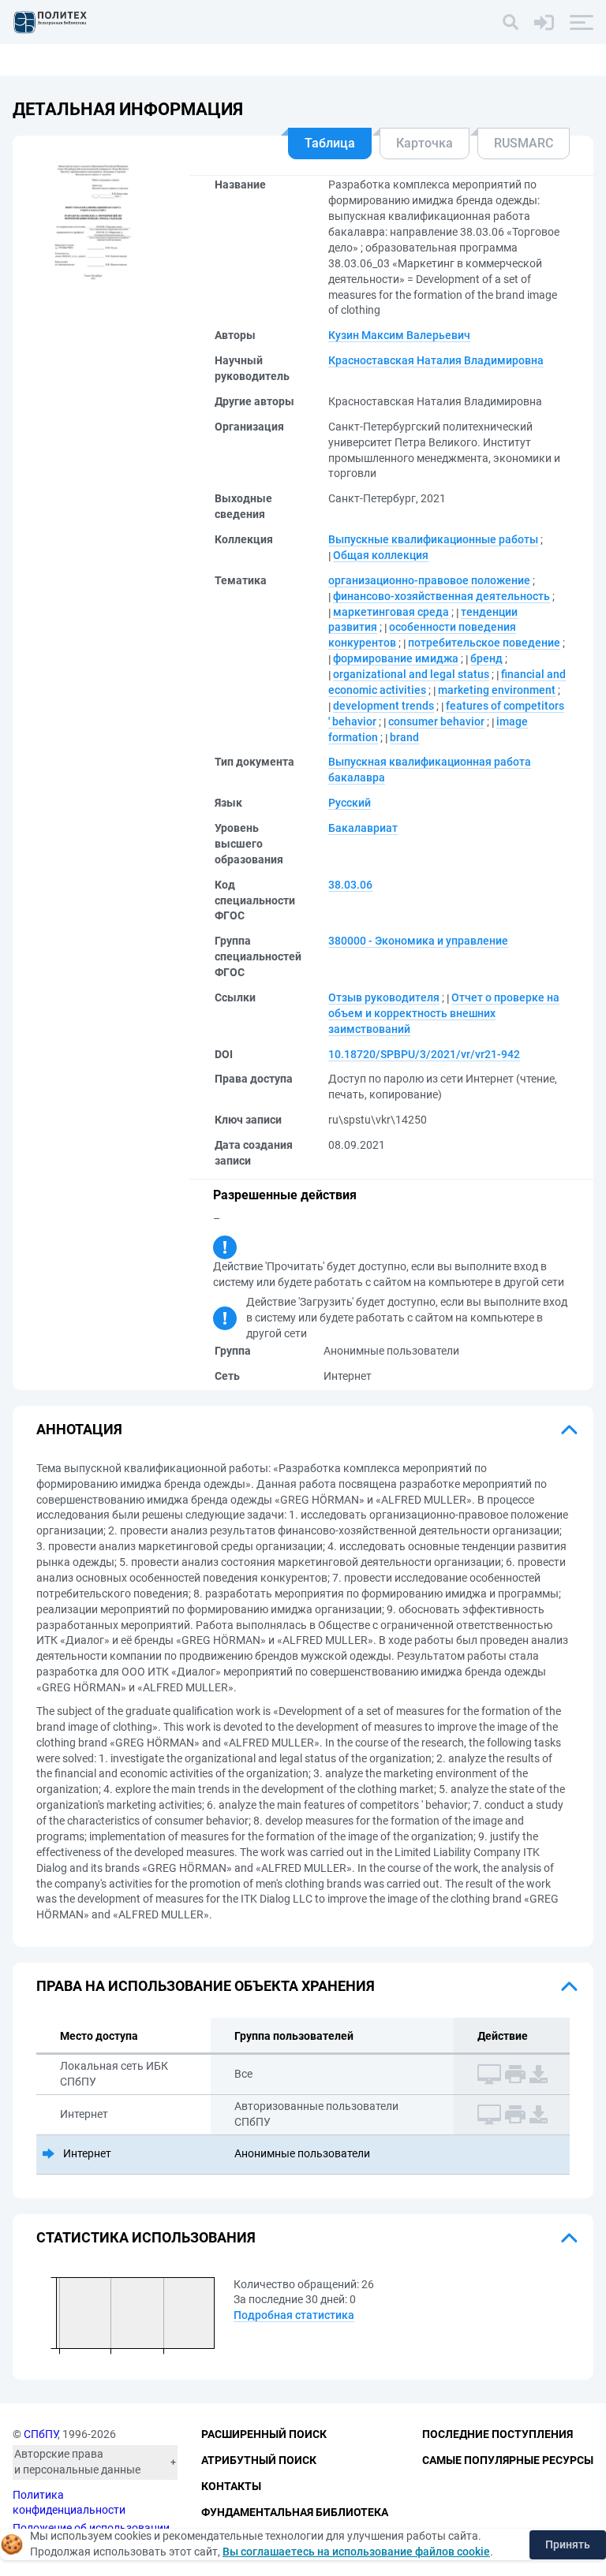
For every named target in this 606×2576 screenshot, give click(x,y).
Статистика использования (146, 2237)
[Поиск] (511, 22)
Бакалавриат (363, 828)
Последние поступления (498, 2434)
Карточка (425, 143)
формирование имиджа (396, 658)
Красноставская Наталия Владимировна (436, 360)
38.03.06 (350, 885)
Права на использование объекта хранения (206, 1986)
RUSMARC (524, 143)
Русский (350, 803)
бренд (486, 658)
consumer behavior (436, 721)
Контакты (231, 2486)
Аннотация (79, 1429)
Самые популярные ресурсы (508, 2460)
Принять (568, 2544)
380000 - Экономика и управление (418, 941)
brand (404, 737)
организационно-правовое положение (429, 580)
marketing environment (497, 690)
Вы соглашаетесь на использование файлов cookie (356, 2552)
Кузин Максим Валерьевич (399, 335)
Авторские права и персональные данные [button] (77, 2462)
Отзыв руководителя (384, 997)
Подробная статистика (294, 2315)
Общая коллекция (381, 555)
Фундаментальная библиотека (295, 2512)
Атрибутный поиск (259, 2460)
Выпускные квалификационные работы (433, 539)
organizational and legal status (411, 674)
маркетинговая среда (391, 612)
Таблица (330, 143)
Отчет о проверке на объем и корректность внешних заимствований (444, 1013)
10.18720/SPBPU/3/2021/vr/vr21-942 (424, 1054)
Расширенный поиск (264, 2434)
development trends (383, 706)
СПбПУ (41, 2434)
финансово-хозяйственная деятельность (441, 596)
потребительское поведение (484, 643)
